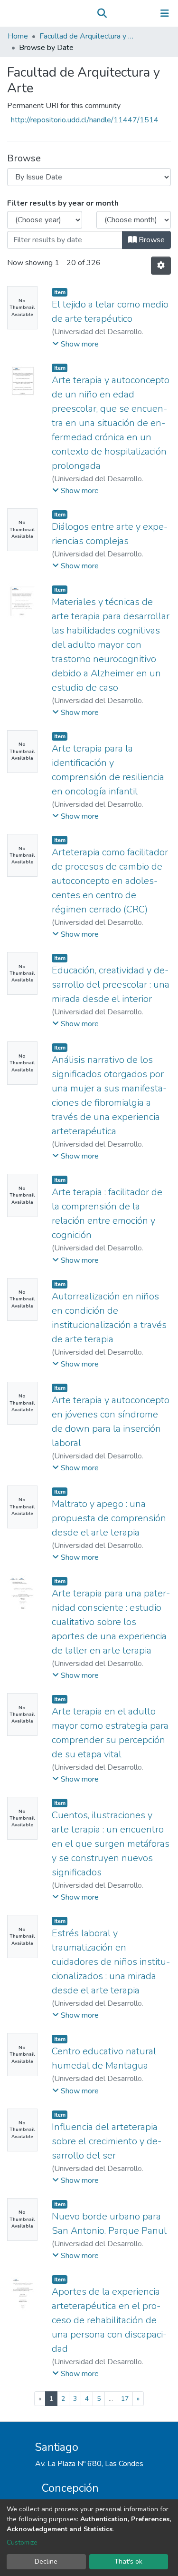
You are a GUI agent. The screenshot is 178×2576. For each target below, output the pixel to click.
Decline (46, 2561)
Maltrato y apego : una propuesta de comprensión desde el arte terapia (109, 1518)
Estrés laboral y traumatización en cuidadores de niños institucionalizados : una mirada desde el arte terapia (111, 1962)
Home (18, 36)
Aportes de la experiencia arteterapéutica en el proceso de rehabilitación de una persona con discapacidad (109, 2320)
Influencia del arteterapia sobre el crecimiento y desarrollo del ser (107, 2141)
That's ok (128, 2561)
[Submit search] (102, 13)
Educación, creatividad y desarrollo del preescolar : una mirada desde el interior (111, 985)
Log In (135, 13)
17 (125, 2399)
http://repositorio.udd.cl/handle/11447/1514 (85, 120)
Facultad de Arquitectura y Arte (87, 36)
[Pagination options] (161, 266)
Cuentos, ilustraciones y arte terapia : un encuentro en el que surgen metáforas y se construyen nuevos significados (111, 1844)
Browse (151, 240)
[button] (116, 13)
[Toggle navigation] (165, 13)
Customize (22, 2542)
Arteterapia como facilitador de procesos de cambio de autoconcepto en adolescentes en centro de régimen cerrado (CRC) (110, 881)
